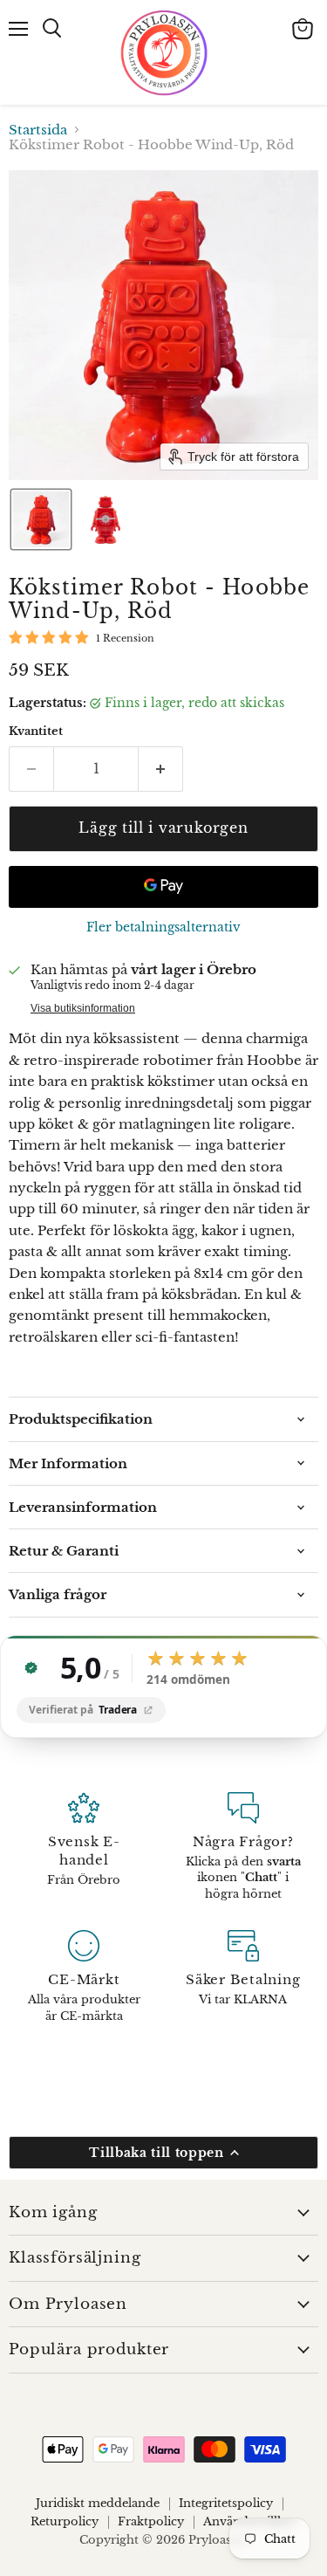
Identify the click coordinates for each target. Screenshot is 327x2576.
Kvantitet (36, 731)
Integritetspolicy (226, 2503)
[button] (41, 519)
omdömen (188, 1680)
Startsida (38, 130)
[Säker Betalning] (244, 1977)
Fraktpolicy (151, 2521)
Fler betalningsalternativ (163, 927)
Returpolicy (65, 2521)
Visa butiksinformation (83, 1008)
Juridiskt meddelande (98, 2503)
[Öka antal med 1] (161, 769)
